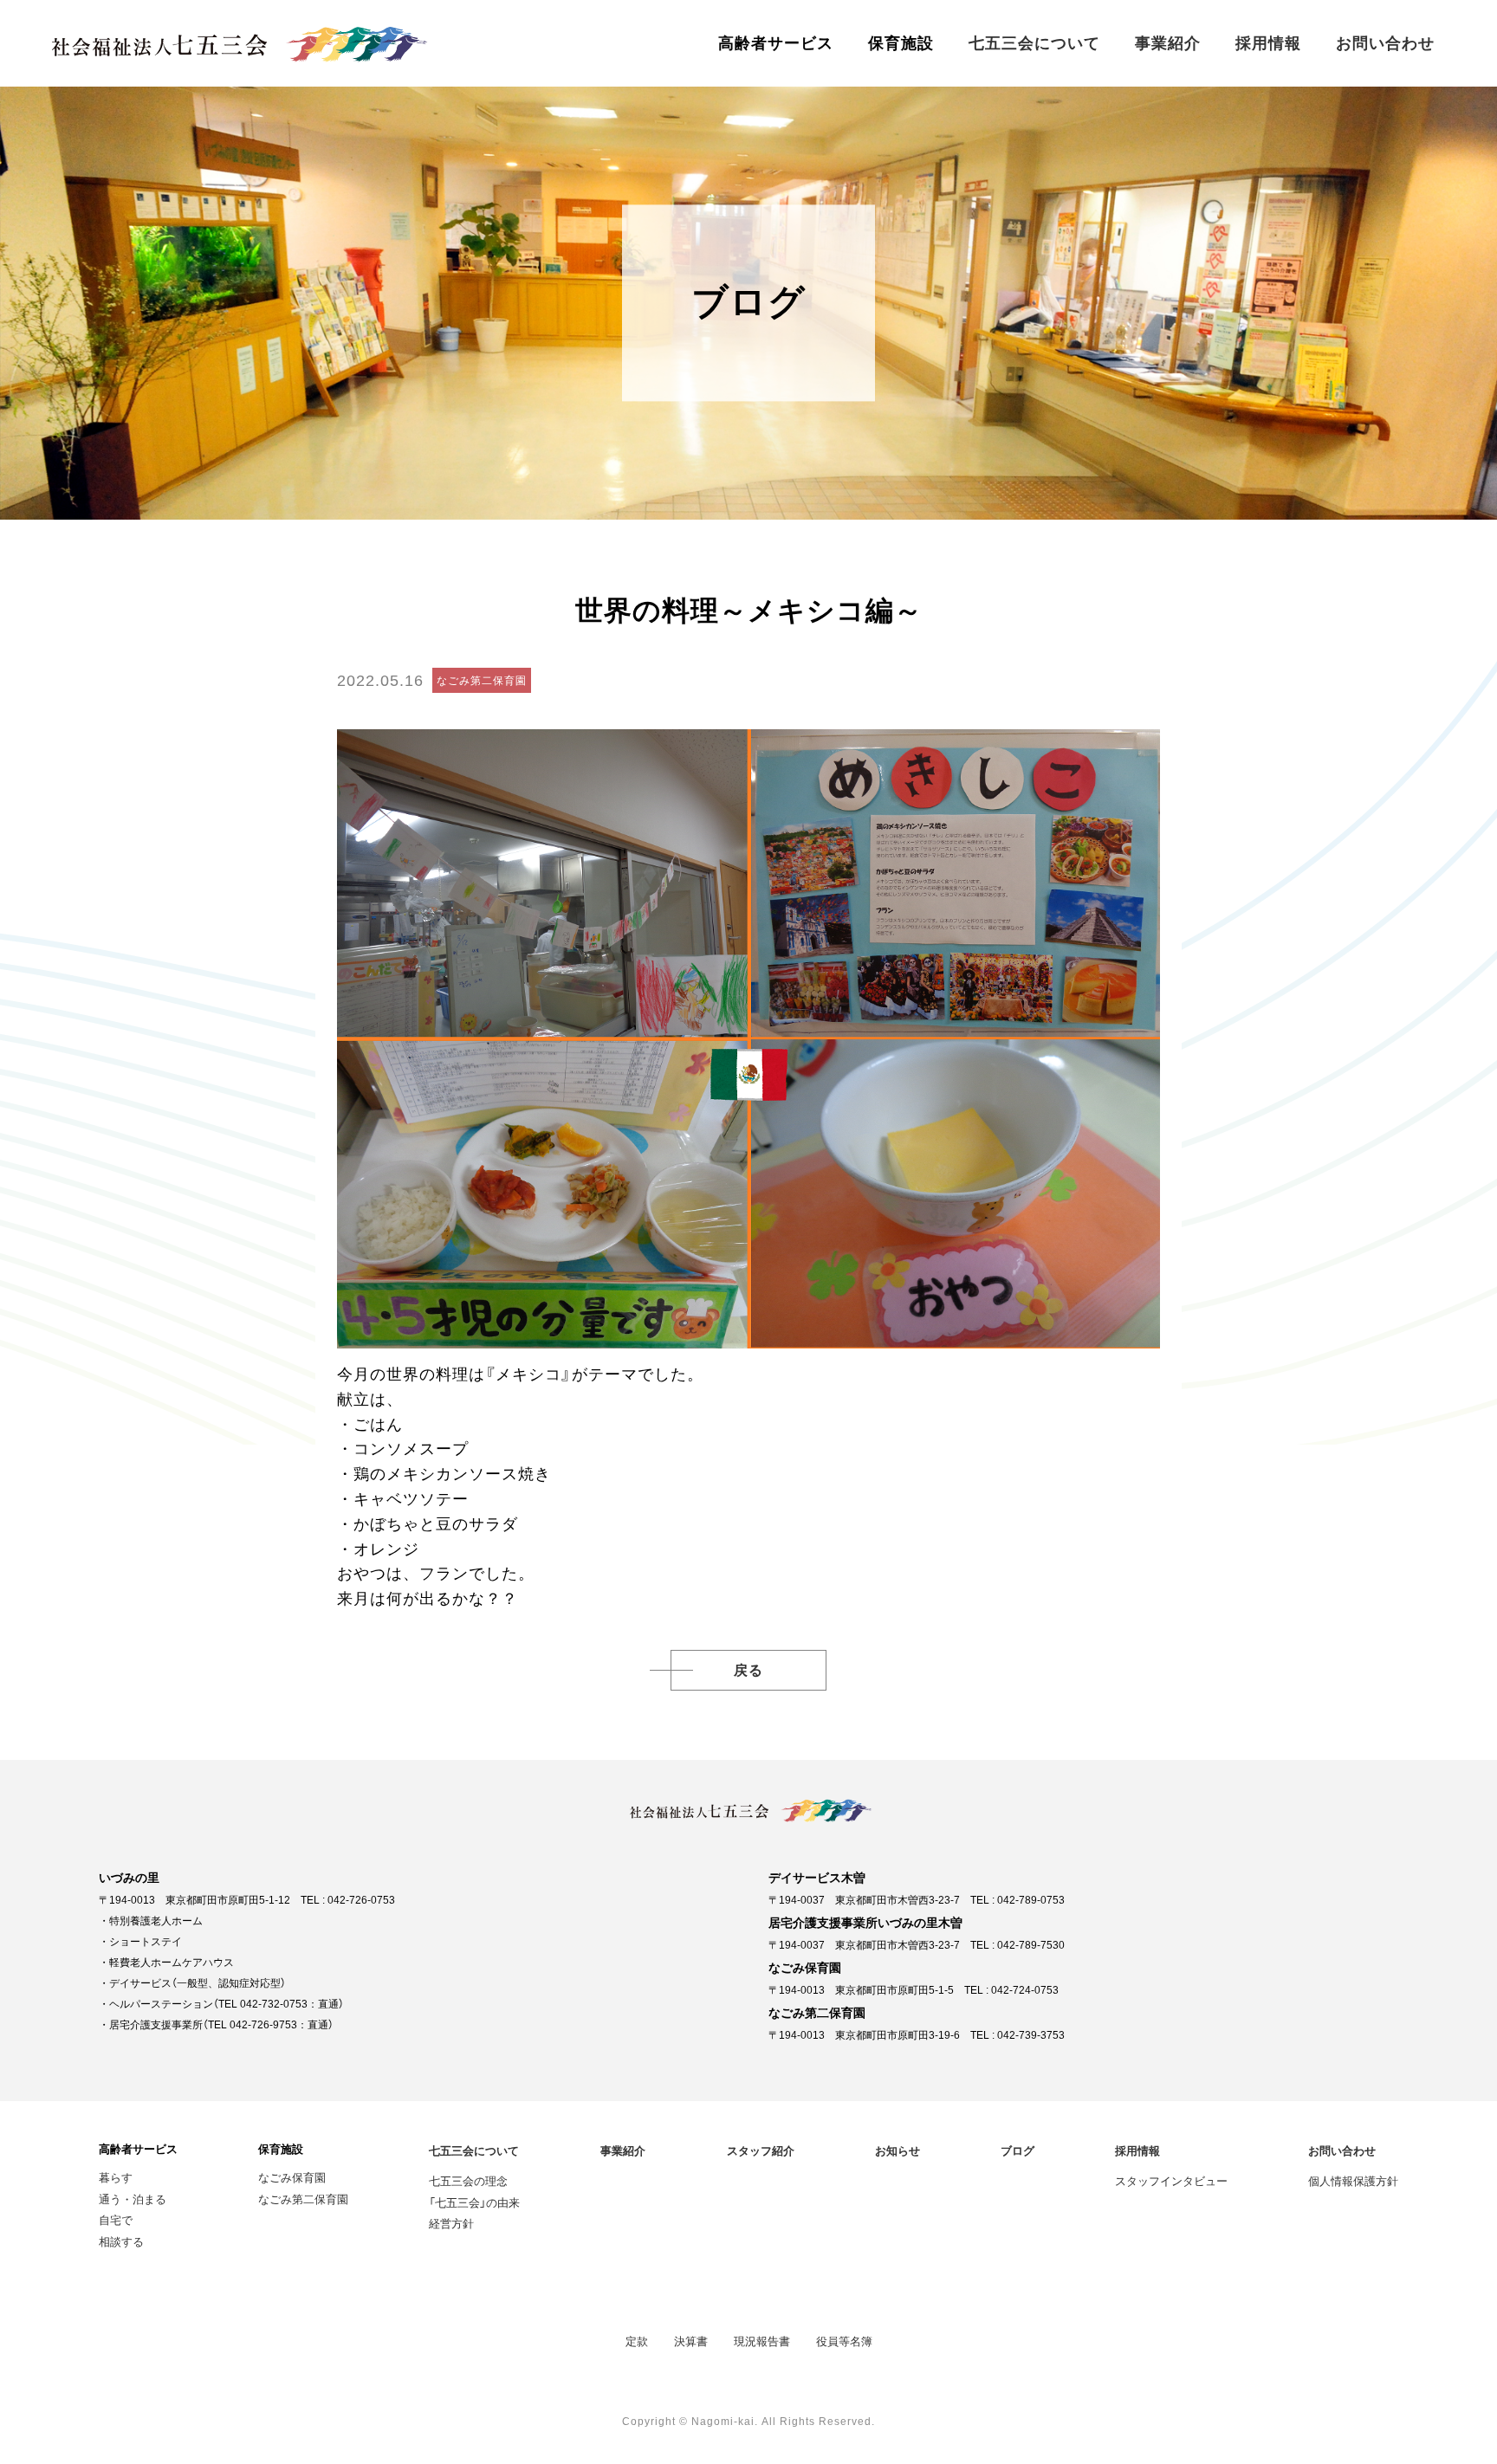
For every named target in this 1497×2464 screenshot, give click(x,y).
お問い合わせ (1385, 43)
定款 (637, 2341)
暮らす (116, 2177)
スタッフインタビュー (1171, 2180)
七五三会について (1034, 43)
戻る (748, 1670)
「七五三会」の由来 (474, 2202)
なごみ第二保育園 (303, 2199)
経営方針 (451, 2223)
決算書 (691, 2341)
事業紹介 (1168, 43)
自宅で (116, 2219)
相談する (121, 2241)
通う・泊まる (133, 2199)
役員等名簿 (844, 2341)
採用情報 (1268, 43)
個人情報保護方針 (1353, 2180)
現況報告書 (762, 2341)
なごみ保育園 (292, 2177)
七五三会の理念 (468, 2180)
